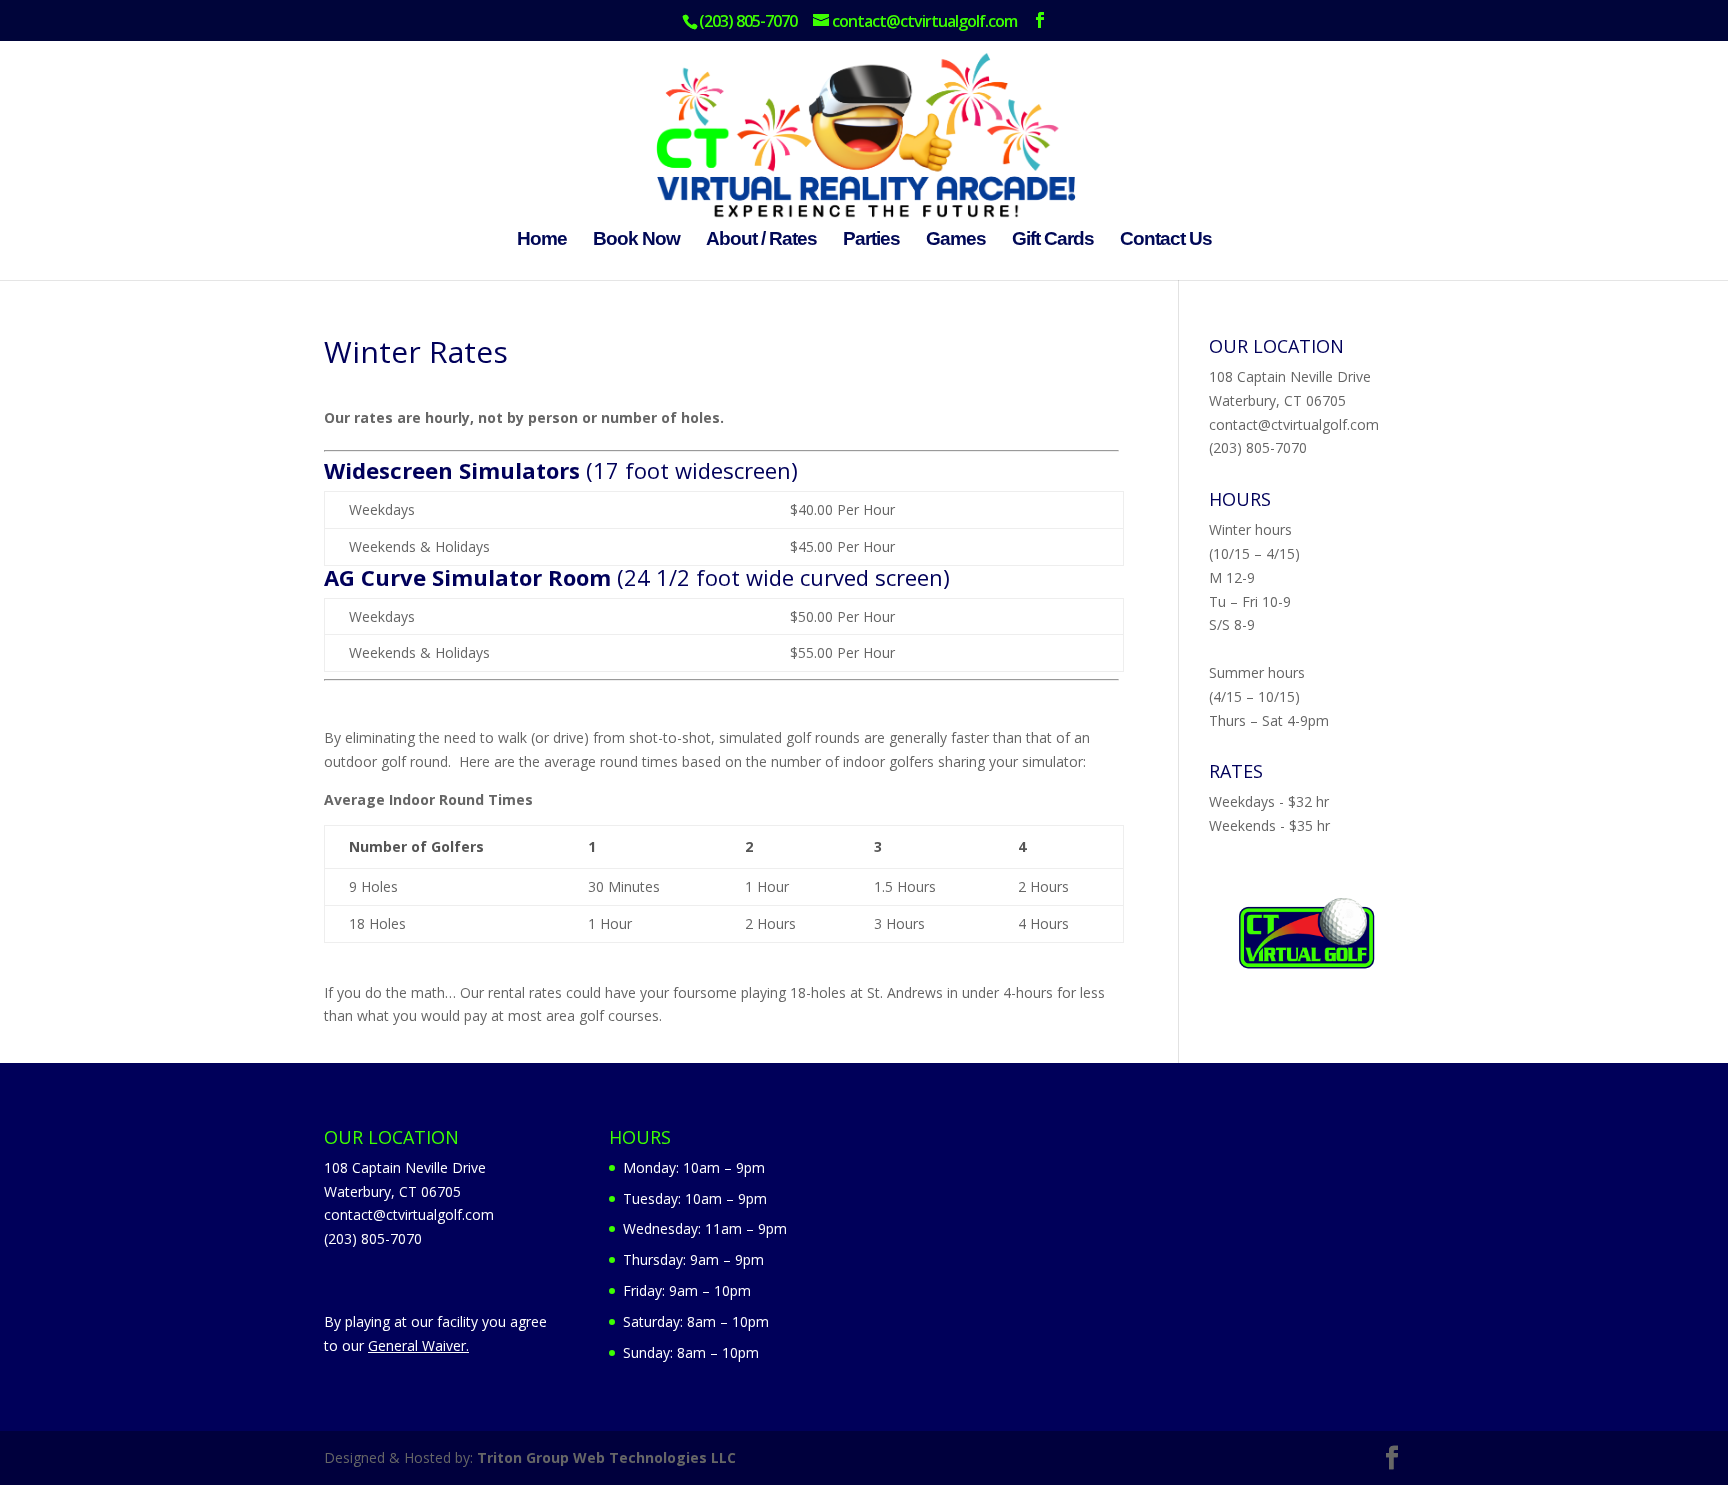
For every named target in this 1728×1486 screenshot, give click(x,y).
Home (542, 240)
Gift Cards (1053, 240)
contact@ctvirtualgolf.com (1294, 424)
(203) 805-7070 (1258, 447)
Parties (871, 240)
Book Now (636, 240)
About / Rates (761, 240)
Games (956, 240)
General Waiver (417, 1345)
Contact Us (1166, 240)
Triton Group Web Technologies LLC (606, 1457)
